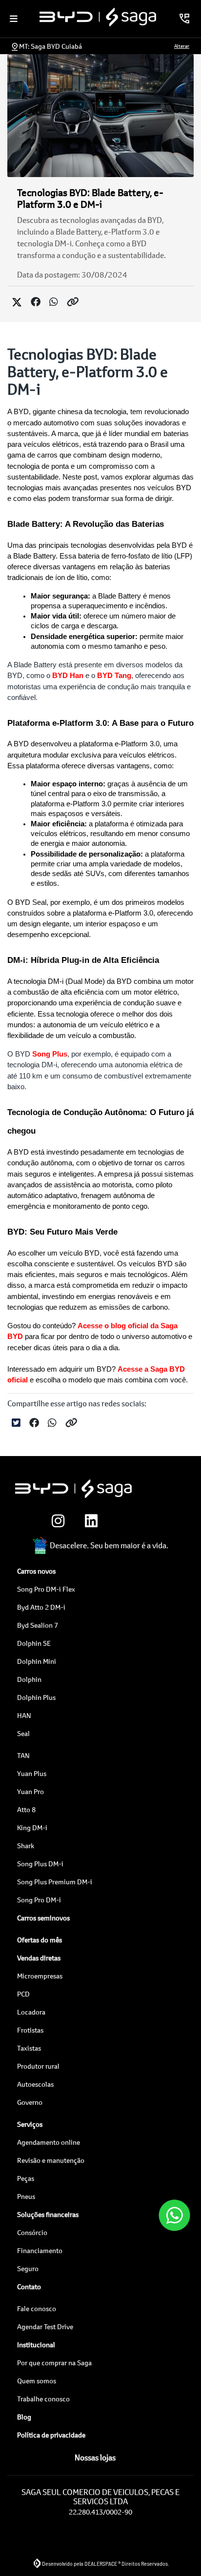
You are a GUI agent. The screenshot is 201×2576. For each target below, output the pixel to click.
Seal (23, 1733)
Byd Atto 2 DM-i (41, 1607)
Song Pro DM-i (39, 1900)
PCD (23, 1994)
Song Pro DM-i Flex (46, 1589)
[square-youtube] (155, 1521)
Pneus (26, 2196)
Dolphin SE (34, 1643)
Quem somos (37, 2381)
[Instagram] (56, 1521)
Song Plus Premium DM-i (55, 1882)
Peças (26, 2178)
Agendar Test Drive (45, 2326)
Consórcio (32, 2232)
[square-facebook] (122, 1521)
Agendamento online (49, 2142)
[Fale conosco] (174, 2216)
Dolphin (29, 1679)
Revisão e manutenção (51, 2160)
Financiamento (40, 2250)
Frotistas (30, 2030)
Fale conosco (37, 2308)
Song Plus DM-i (40, 1864)
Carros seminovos (43, 1918)
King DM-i (32, 1827)
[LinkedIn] (89, 1521)
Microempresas (40, 1976)
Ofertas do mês (40, 1940)
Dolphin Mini (37, 1661)
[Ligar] (184, 19)
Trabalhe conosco (43, 2399)
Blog (24, 2417)
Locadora (31, 2012)
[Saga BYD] (98, 17)
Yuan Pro (30, 1791)
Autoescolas (35, 2084)
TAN (23, 1755)
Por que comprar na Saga (54, 2363)
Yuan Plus (32, 1773)
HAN (24, 1715)
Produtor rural (38, 2066)
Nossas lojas (95, 2457)
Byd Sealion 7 (38, 1625)
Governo (30, 2102)
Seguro (28, 2268)
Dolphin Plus (36, 1697)
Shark (26, 1846)
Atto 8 (26, 1809)
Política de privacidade (51, 2435)
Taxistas (29, 2048)
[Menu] (14, 19)
